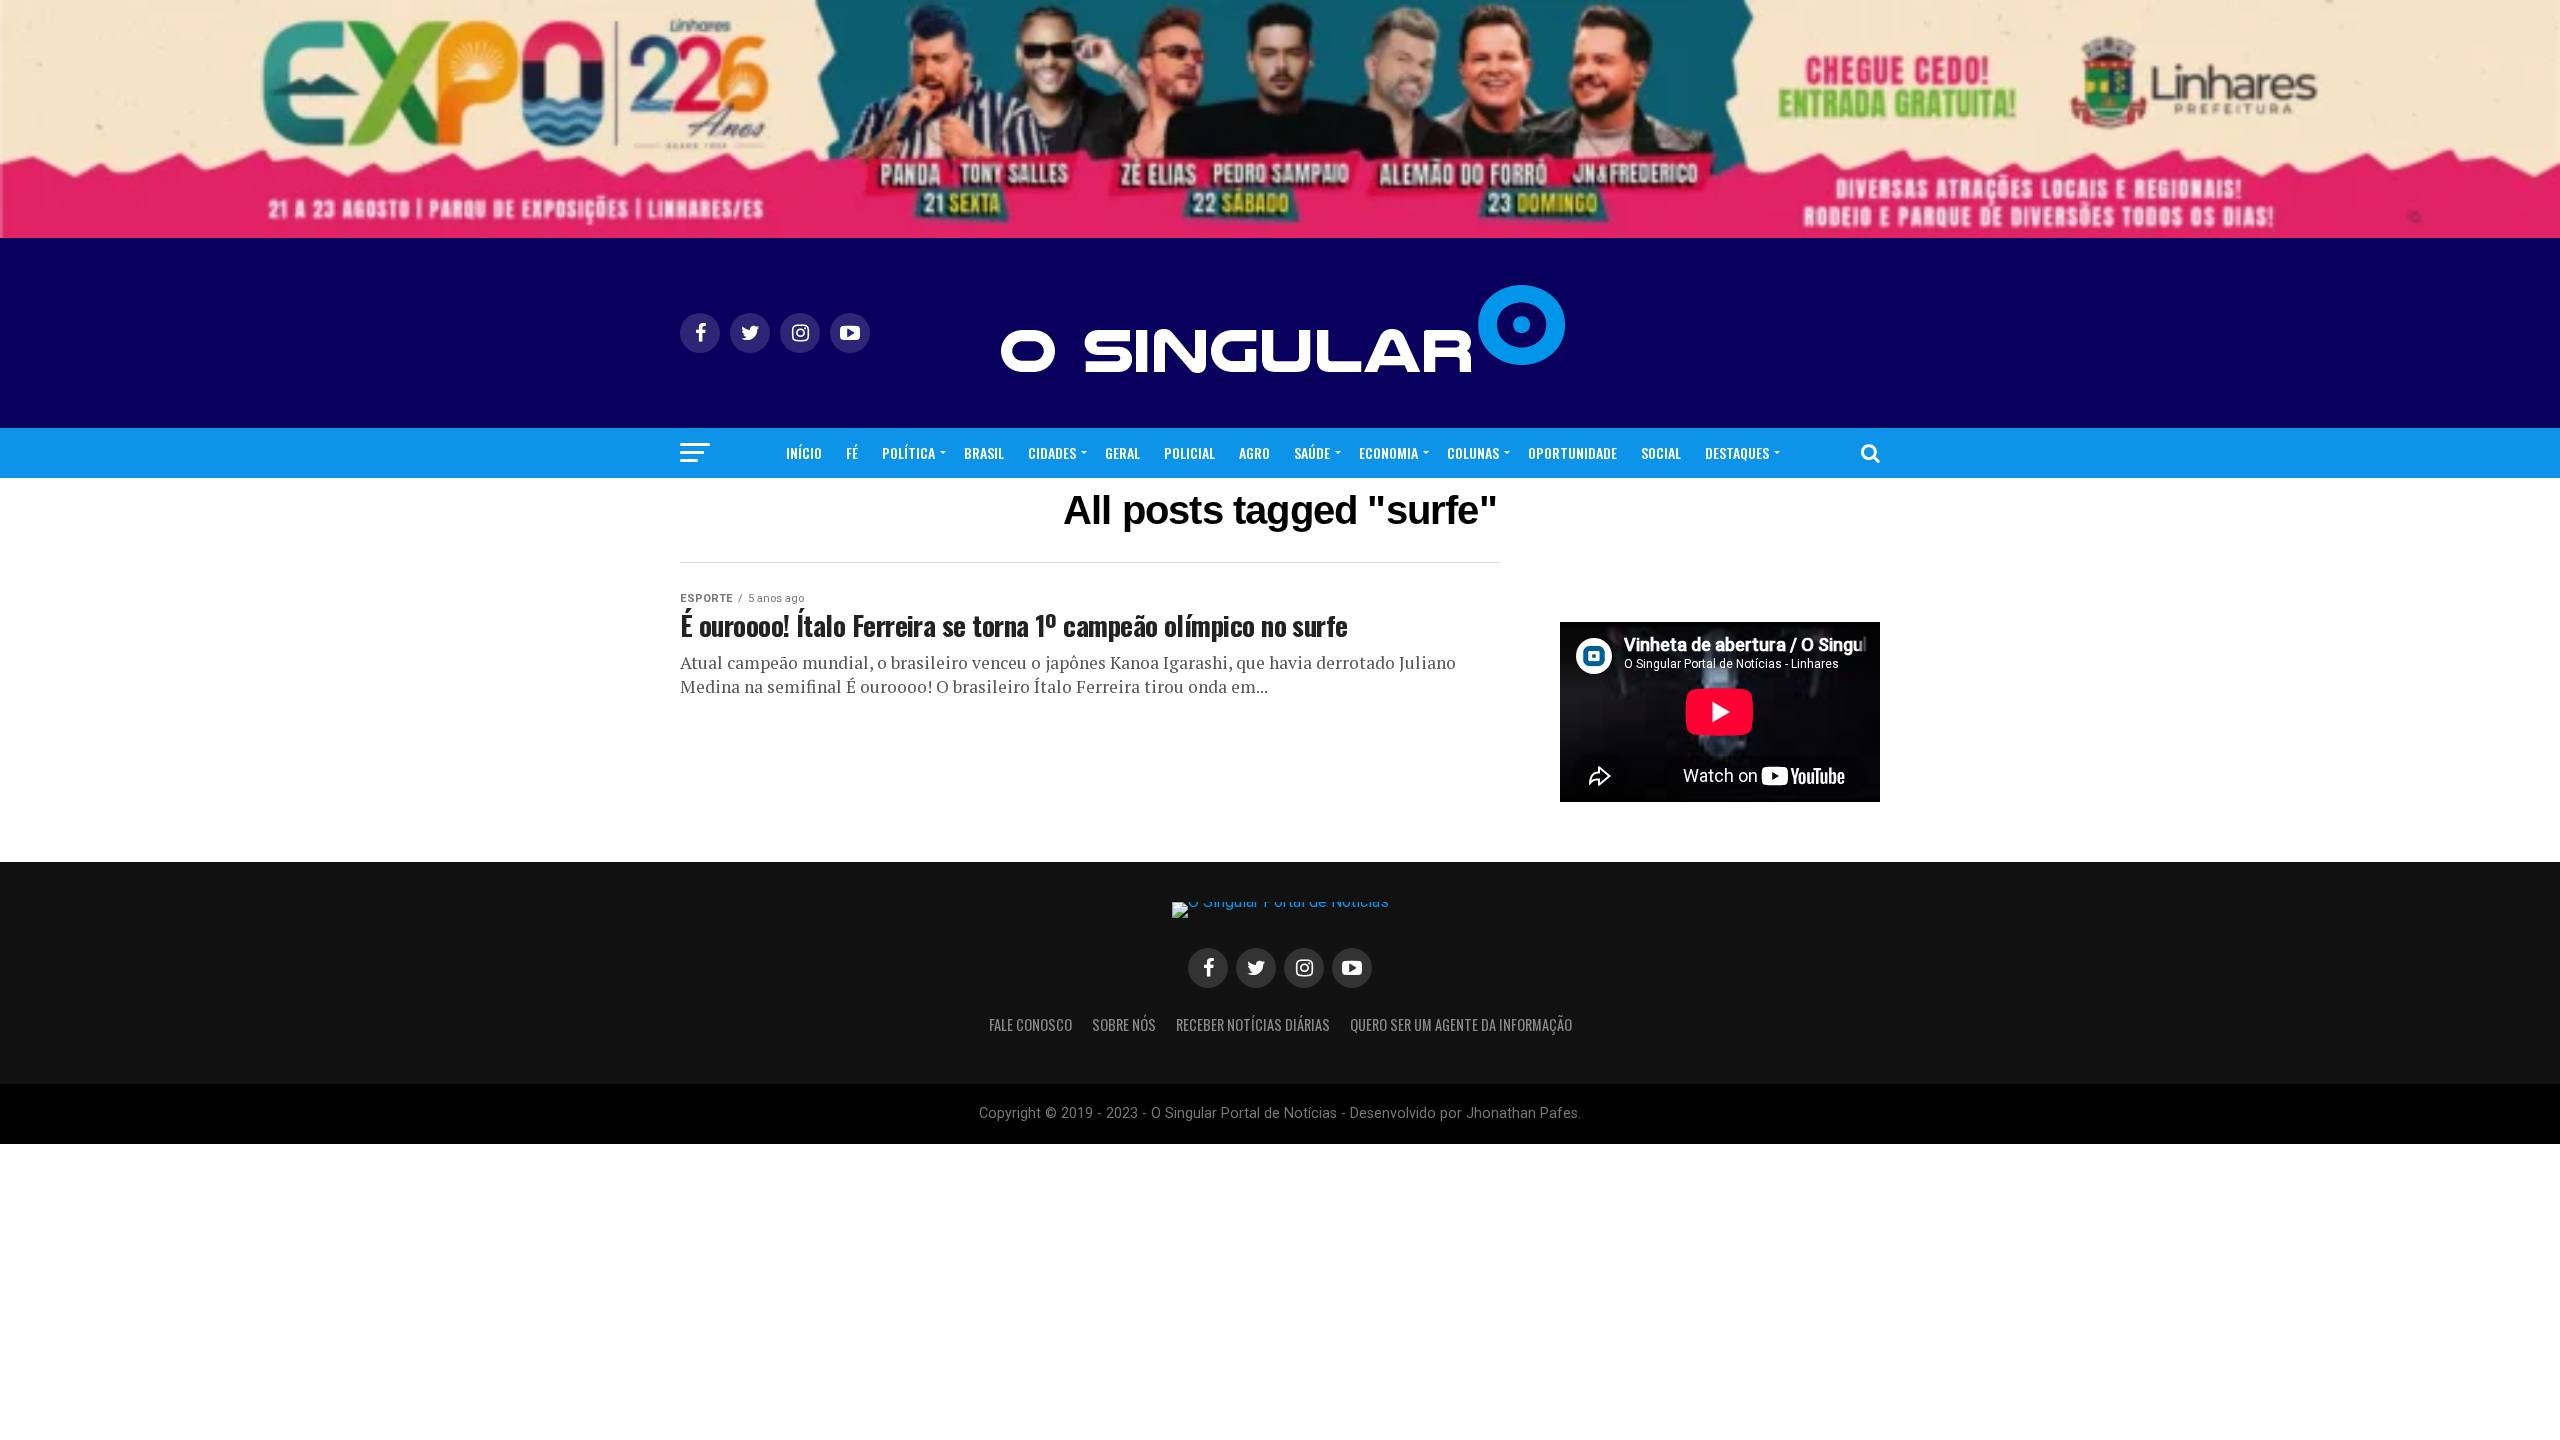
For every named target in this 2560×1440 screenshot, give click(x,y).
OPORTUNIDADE (1572, 452)
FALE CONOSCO (1030, 1024)
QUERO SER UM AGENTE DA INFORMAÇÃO (1461, 1024)
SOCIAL (1661, 452)
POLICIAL (1189, 452)
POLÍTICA (908, 452)
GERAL (1122, 452)
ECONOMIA (1388, 452)
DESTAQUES (1737, 452)
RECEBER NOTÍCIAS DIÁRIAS (1253, 1024)
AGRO (1254, 452)
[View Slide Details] (1280, 119)
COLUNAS (1473, 452)
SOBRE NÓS (1124, 1024)
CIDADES (1052, 452)
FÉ (852, 452)
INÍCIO (804, 452)
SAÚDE (1312, 452)
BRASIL (984, 452)
